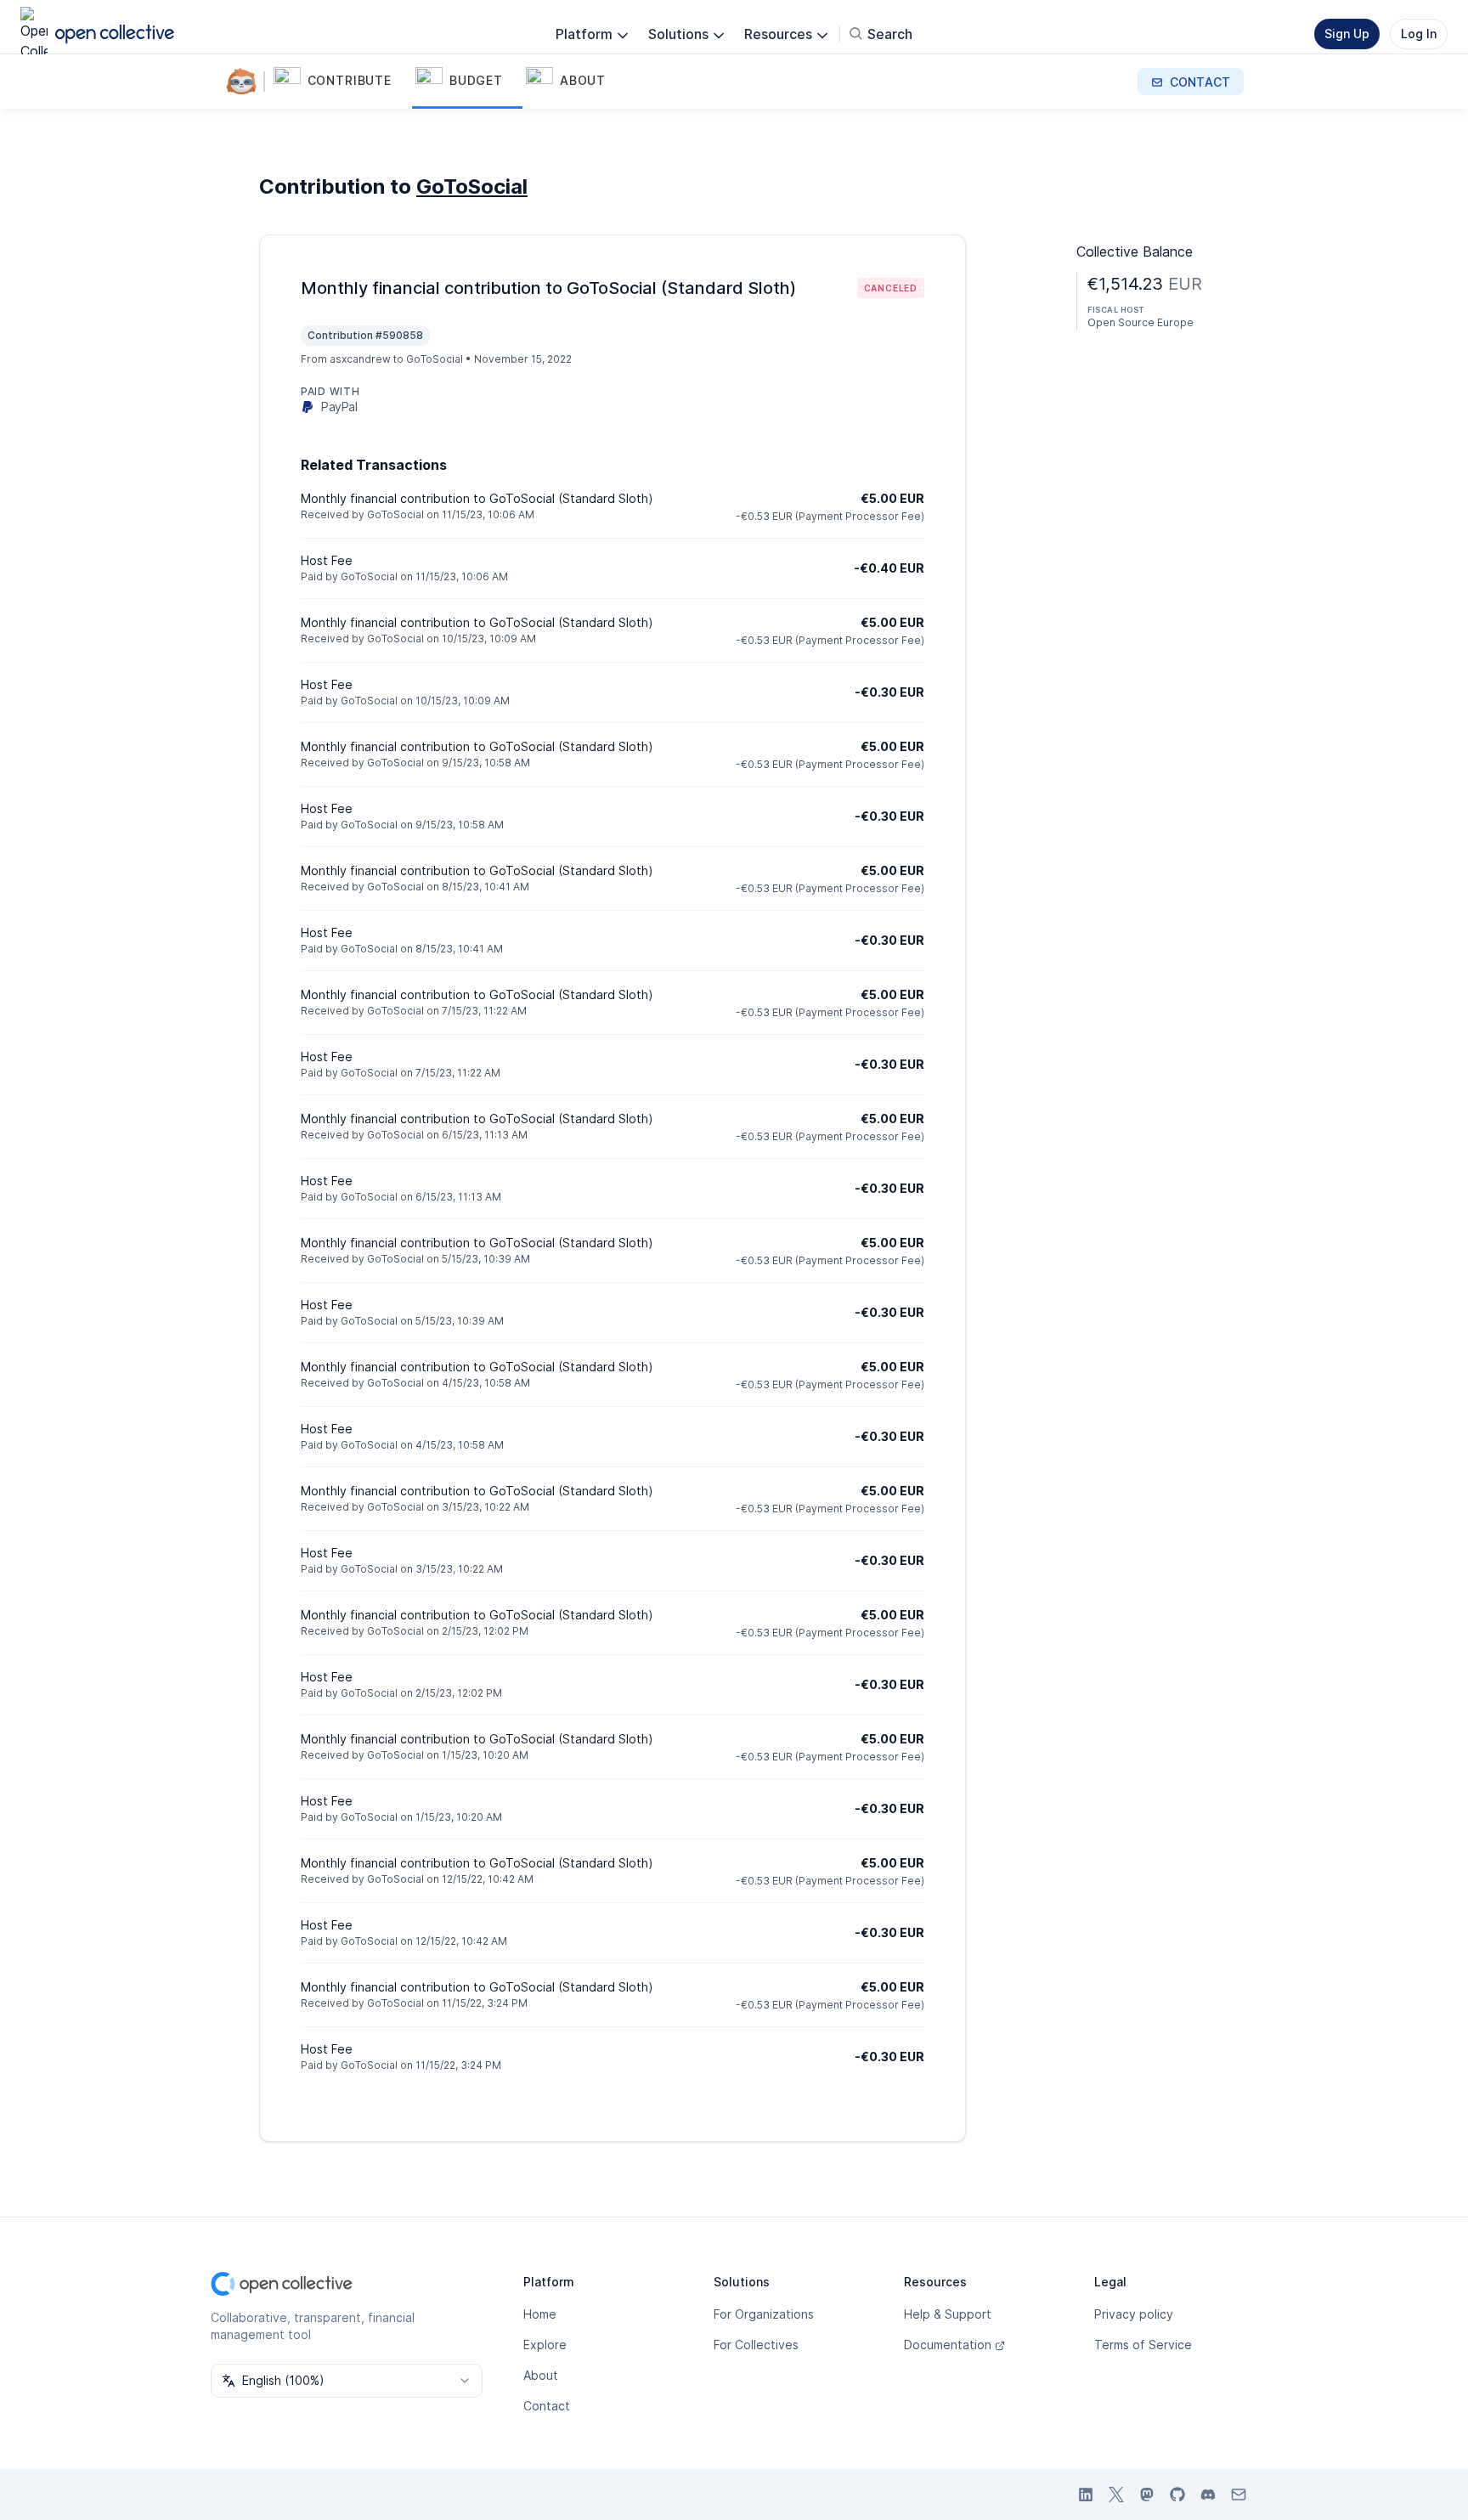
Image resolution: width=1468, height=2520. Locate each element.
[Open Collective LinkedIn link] (1086, 2495)
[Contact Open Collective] (1239, 2495)
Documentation (948, 2345)
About (541, 2375)
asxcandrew (360, 359)
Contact (547, 2406)
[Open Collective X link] (1116, 2495)
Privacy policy (1134, 2314)
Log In (1419, 34)
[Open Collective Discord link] (1208, 2495)
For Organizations (764, 2314)
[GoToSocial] (245, 82)
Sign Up (1347, 34)
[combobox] (347, 2381)
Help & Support (948, 2314)
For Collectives (756, 2345)
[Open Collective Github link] (1177, 2495)
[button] (341, 82)
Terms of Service (1143, 2345)
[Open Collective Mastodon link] (1147, 2495)
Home (540, 2314)
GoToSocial (472, 186)
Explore (545, 2345)
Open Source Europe (1141, 322)
